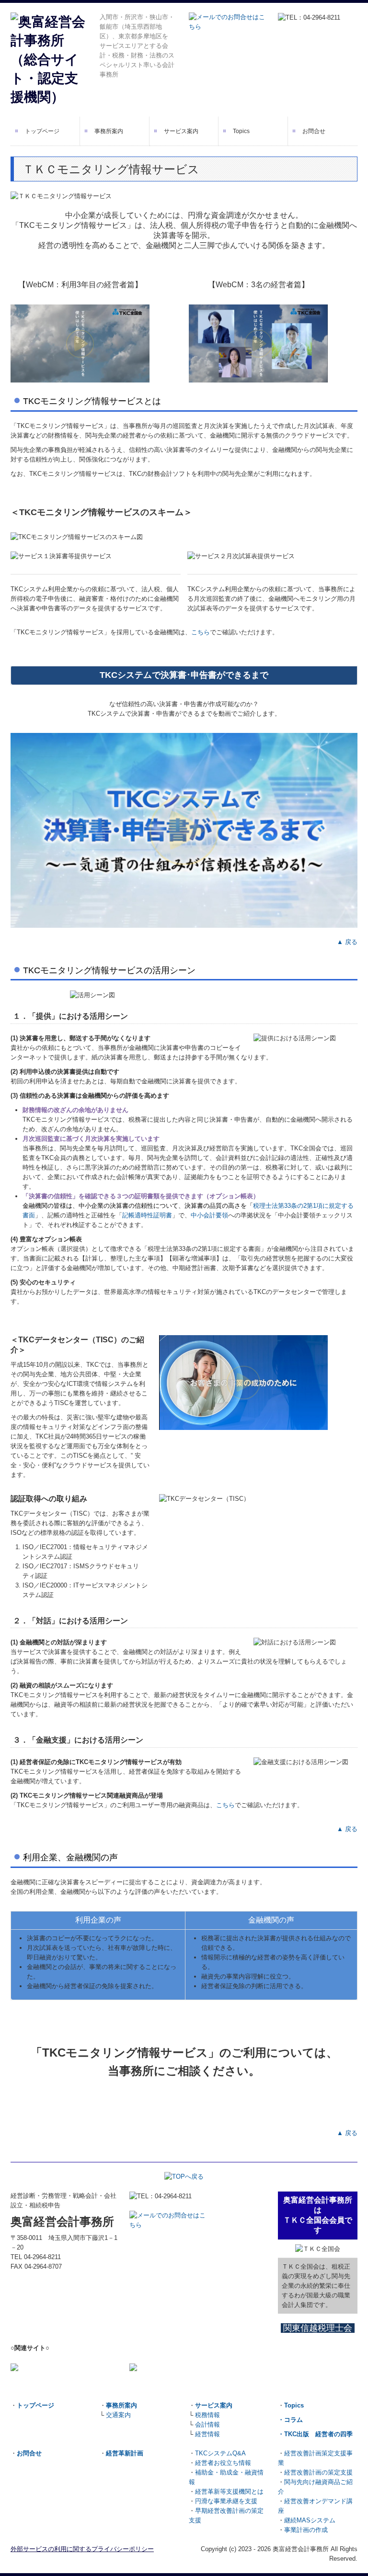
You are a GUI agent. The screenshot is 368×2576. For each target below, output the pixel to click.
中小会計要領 (209, 1215)
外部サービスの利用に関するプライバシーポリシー (82, 2549)
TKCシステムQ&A (220, 2453)
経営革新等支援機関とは (229, 2492)
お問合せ (314, 131)
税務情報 (207, 2415)
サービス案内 (181, 131)
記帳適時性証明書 (147, 1215)
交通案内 (117, 2415)
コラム (293, 2420)
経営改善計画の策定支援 (318, 2472)
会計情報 (207, 2424)
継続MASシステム (310, 2520)
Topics (241, 131)
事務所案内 (109, 131)
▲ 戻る (347, 942)
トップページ (42, 131)
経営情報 (207, 2434)
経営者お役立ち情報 (223, 2463)
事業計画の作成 (306, 2530)
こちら (201, 632)
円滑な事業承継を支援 (226, 2501)
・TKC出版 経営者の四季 (315, 2434)
